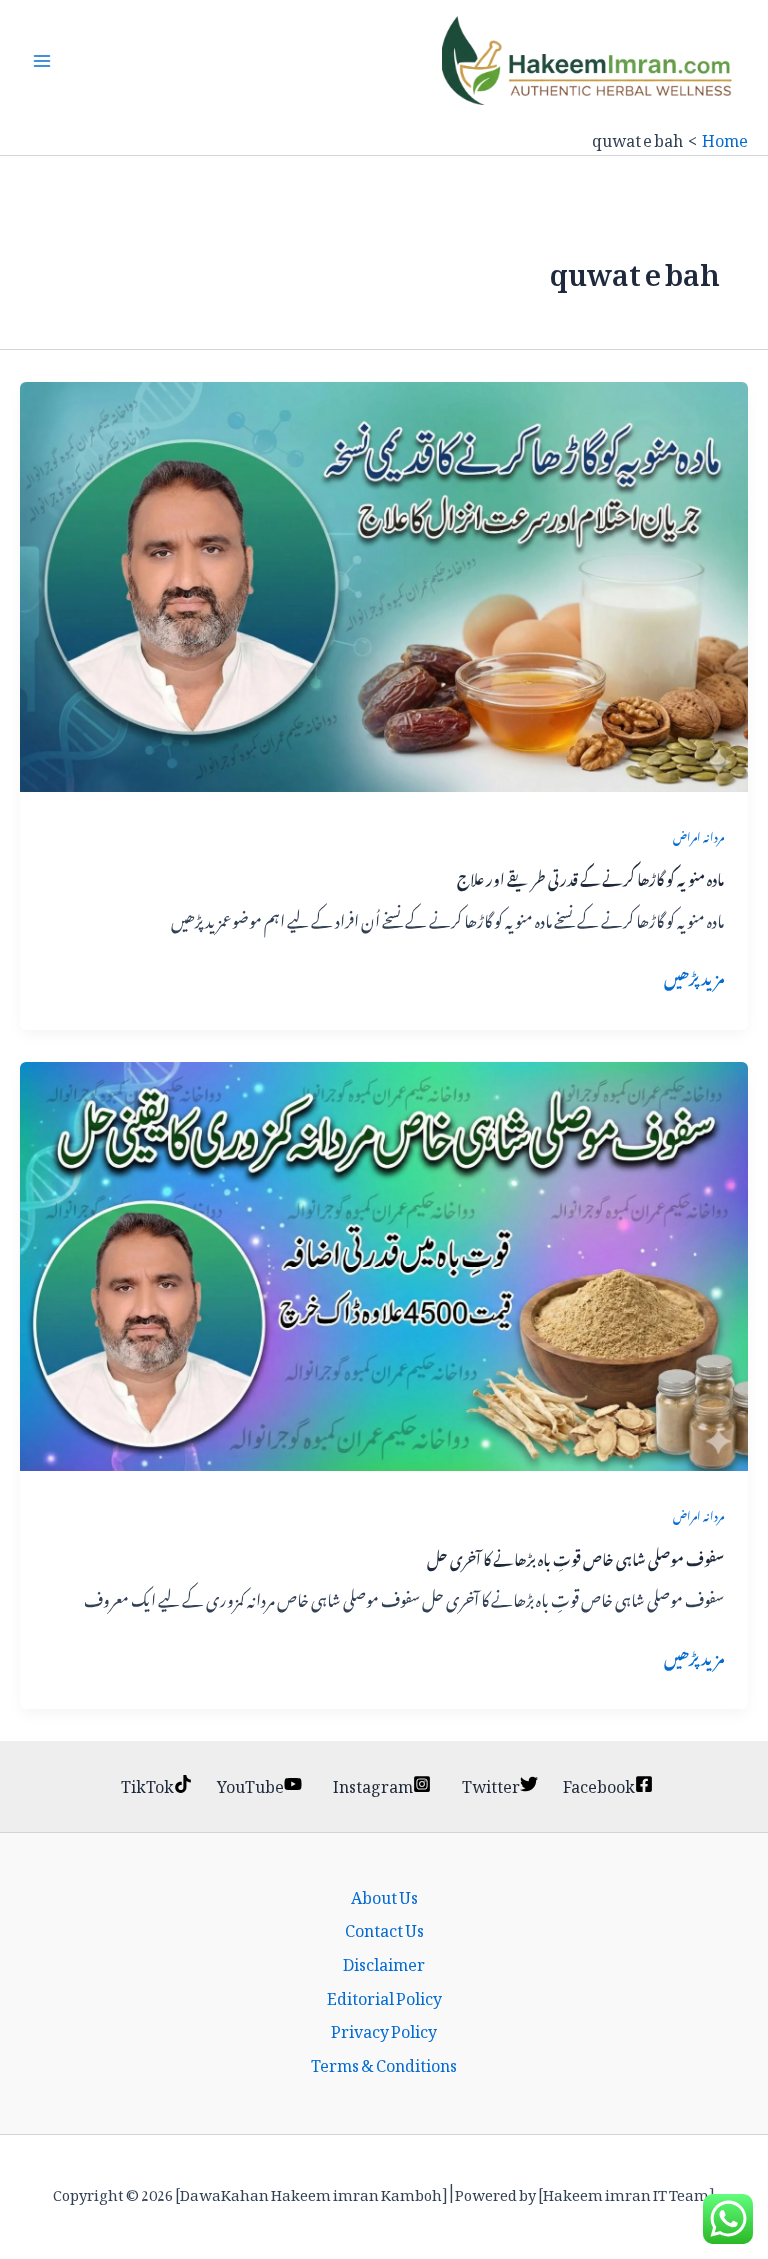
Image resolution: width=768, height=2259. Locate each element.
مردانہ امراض (698, 835)
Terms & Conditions (384, 2063)
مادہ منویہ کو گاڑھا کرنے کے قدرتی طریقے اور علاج (590, 876)
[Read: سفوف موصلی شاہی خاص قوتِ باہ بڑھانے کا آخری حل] (384, 1261)
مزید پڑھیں (694, 976)
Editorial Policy (384, 1996)
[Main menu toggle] (42, 61)
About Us (384, 1895)
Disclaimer (384, 1962)
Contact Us (384, 1928)
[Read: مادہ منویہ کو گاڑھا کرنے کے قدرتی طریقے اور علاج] (384, 581)
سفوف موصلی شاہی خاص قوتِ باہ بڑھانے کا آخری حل (575, 1556)
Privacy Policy (384, 2029)
